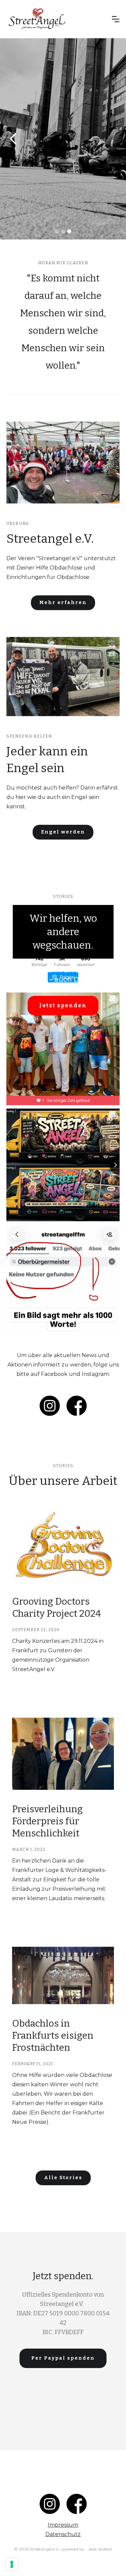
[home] (57, 19)
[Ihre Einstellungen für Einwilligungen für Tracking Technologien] (12, 2564)
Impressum (63, 2525)
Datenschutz (63, 2534)
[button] (116, 19)
